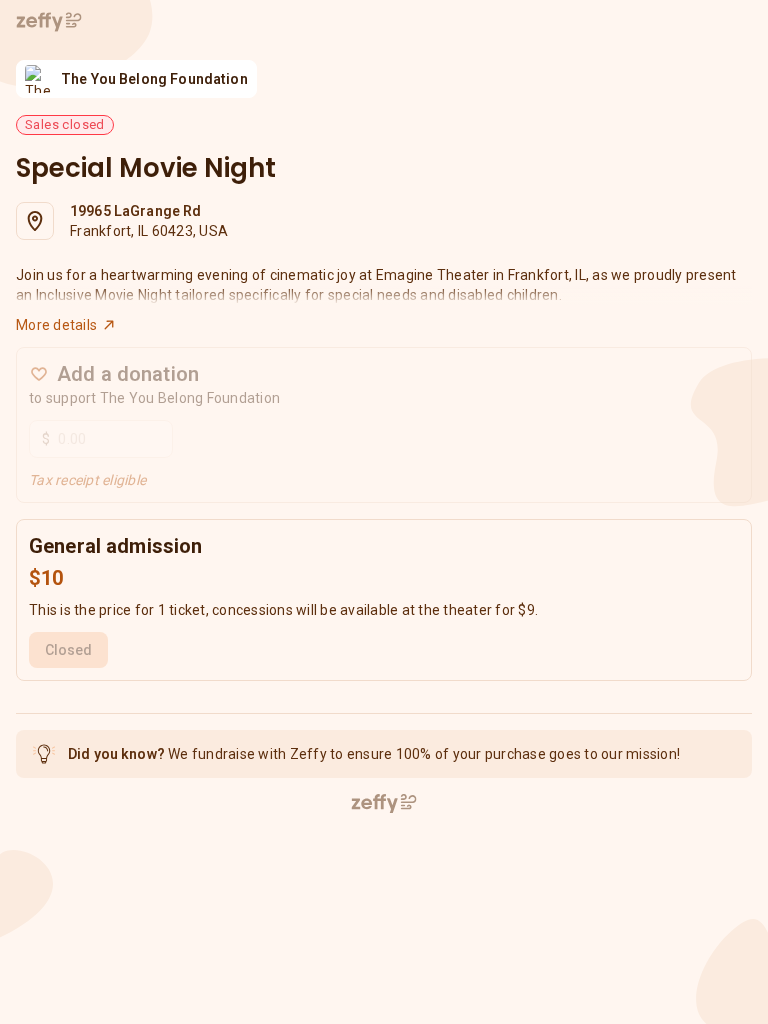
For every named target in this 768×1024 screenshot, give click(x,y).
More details (56, 325)
